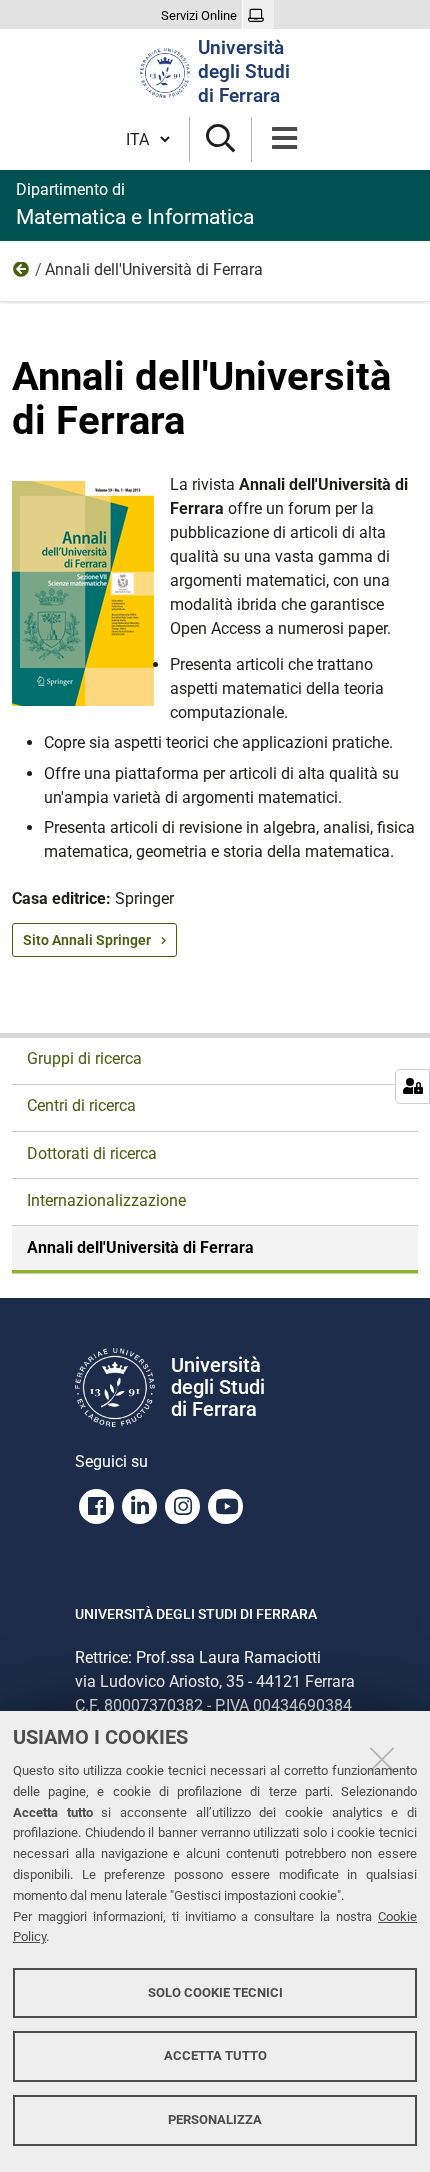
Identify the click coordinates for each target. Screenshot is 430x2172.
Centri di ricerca (81, 1105)
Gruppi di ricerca (84, 1058)
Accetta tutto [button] (215, 2055)
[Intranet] (258, 16)
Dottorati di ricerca (92, 1153)
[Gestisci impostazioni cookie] (412, 1086)
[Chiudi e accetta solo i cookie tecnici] (382, 1759)
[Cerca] (220, 139)
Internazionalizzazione (106, 1200)
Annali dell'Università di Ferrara (140, 1247)
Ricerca (22, 274)
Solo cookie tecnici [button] (215, 1992)
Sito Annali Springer (87, 940)
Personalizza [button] (215, 2119)
